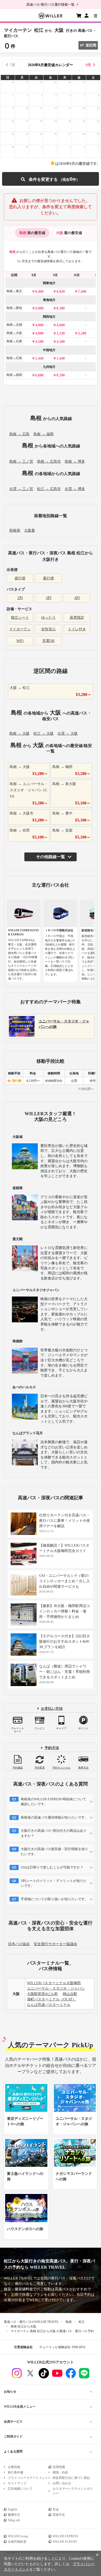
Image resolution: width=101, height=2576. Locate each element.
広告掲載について (20, 2489)
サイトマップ (17, 2483)
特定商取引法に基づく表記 (71, 2478)
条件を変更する (50, 179)
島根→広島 (14, 358)
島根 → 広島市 (49, 461)
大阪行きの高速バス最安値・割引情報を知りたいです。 (54, 1852)
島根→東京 (14, 291)
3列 (49, 598)
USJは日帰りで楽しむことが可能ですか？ (52, 1867)
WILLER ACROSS (65, 2542)
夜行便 (48, 578)
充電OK (48, 641)
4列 (77, 598)
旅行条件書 (16, 2472)
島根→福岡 (14, 375)
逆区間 (91, 45)
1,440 (39, 358)
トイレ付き (77, 629)
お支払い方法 (52, 1709)
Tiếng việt (14, 2520)
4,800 (39, 325)
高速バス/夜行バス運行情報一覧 (51, 5)
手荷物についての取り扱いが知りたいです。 (54, 1899)
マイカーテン (20, 629)
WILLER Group (18, 2536)
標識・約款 (60, 2472)
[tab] (32, 233)
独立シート (20, 618)
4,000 (39, 333)
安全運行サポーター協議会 (55, 1944)
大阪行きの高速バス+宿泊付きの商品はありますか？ (54, 1833)
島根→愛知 (14, 308)
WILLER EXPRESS (65, 2536)
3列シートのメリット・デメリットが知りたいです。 (54, 1883)
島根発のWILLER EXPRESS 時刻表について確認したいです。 (53, 1802)
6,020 (61, 292)
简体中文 (59, 2515)
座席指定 (77, 618)
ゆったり (48, 618)
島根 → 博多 (75, 461)
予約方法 (52, 1748)
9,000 (39, 308)
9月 (88, 65)
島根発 (15, 530)
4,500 (39, 342)
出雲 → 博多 (75, 489)
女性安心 (48, 629)
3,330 (61, 333)
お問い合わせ (62, 2483)
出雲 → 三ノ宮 (21, 489)
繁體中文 (14, 2515)
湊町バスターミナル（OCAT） (52, 1999)
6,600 (39, 375)
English (12, 2509)
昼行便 (20, 578)
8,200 (61, 375)
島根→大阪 (14, 333)
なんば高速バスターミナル (49, 2005)
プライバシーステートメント (28, 2478)
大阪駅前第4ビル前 (42, 1994)
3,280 (82, 333)
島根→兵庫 (14, 341)
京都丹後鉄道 (17, 2542)
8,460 (39, 292)
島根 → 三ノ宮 (21, 461)
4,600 (61, 325)
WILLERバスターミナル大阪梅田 (54, 1983)
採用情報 (59, 2467)
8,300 (61, 308)
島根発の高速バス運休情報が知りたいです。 (54, 1817)
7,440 (82, 292)
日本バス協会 (19, 1944)
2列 (20, 598)
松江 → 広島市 (49, 489)
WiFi (20, 641)
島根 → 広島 (19, 434)
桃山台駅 (70, 1994)
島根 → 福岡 (44, 434)
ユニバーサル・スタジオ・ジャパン (56, 1988)
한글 (56, 2509)
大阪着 (30, 530)
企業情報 (14, 2467)
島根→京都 (14, 325)
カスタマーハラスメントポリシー (73, 2491)
